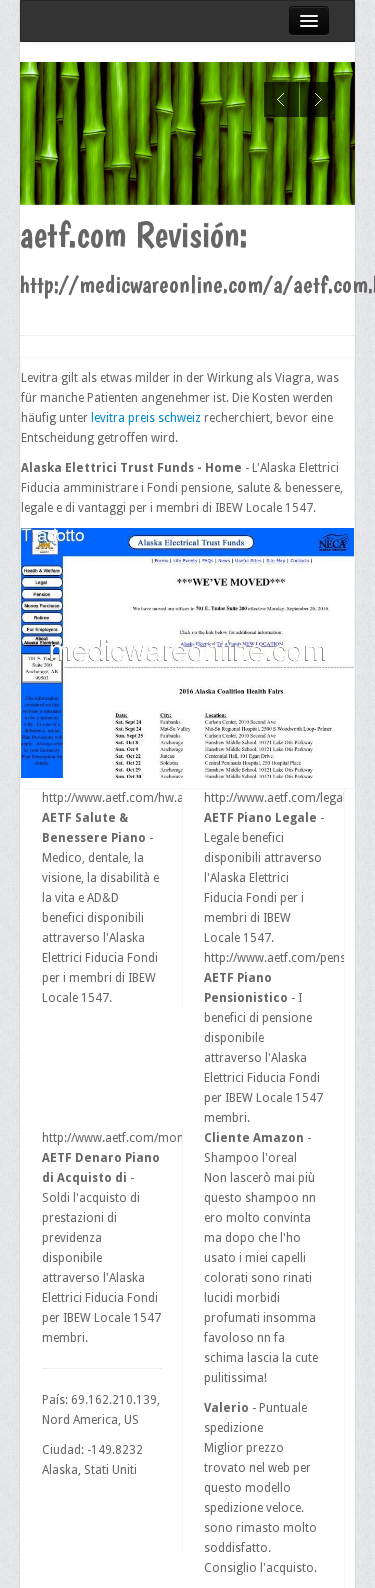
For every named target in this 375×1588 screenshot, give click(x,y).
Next (317, 99)
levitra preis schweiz (146, 418)
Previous (281, 99)
